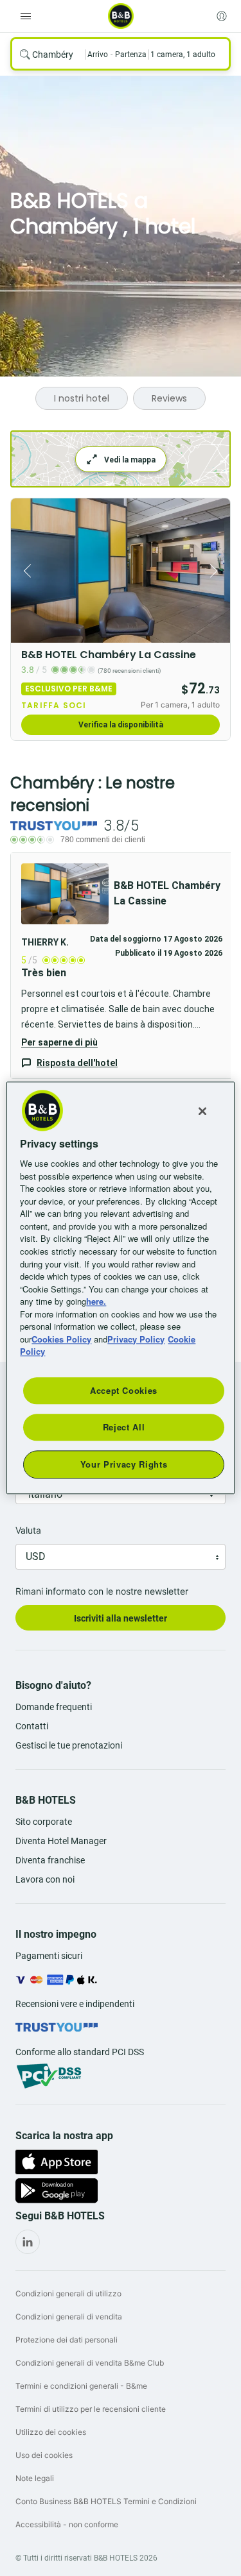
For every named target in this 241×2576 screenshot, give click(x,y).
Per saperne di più (59, 1042)
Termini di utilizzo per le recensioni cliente (91, 2409)
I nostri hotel (82, 398)
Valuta (28, 1530)
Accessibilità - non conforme (67, 2524)
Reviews (169, 398)
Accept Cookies (124, 1390)
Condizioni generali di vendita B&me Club (90, 2363)
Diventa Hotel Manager (61, 1841)
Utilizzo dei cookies (51, 2432)
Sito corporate (44, 1822)
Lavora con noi (45, 1879)
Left (24, 571)
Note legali (35, 2478)
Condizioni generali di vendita (69, 2317)
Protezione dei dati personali (67, 2340)
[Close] (202, 1111)
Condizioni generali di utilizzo (68, 2293)
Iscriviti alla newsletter (121, 1618)
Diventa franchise (50, 1860)
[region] (120, 1288)
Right (217, 571)
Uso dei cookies (44, 2455)
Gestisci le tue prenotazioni (69, 1745)
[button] (122, 966)
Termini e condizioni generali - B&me (81, 2386)
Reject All (124, 1427)
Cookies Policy (61, 1339)
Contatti (32, 1726)
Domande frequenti (54, 1707)
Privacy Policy (136, 1339)
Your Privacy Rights (124, 1464)
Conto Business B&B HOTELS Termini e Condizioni (106, 2501)
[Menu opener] (26, 16)
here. (96, 1301)
